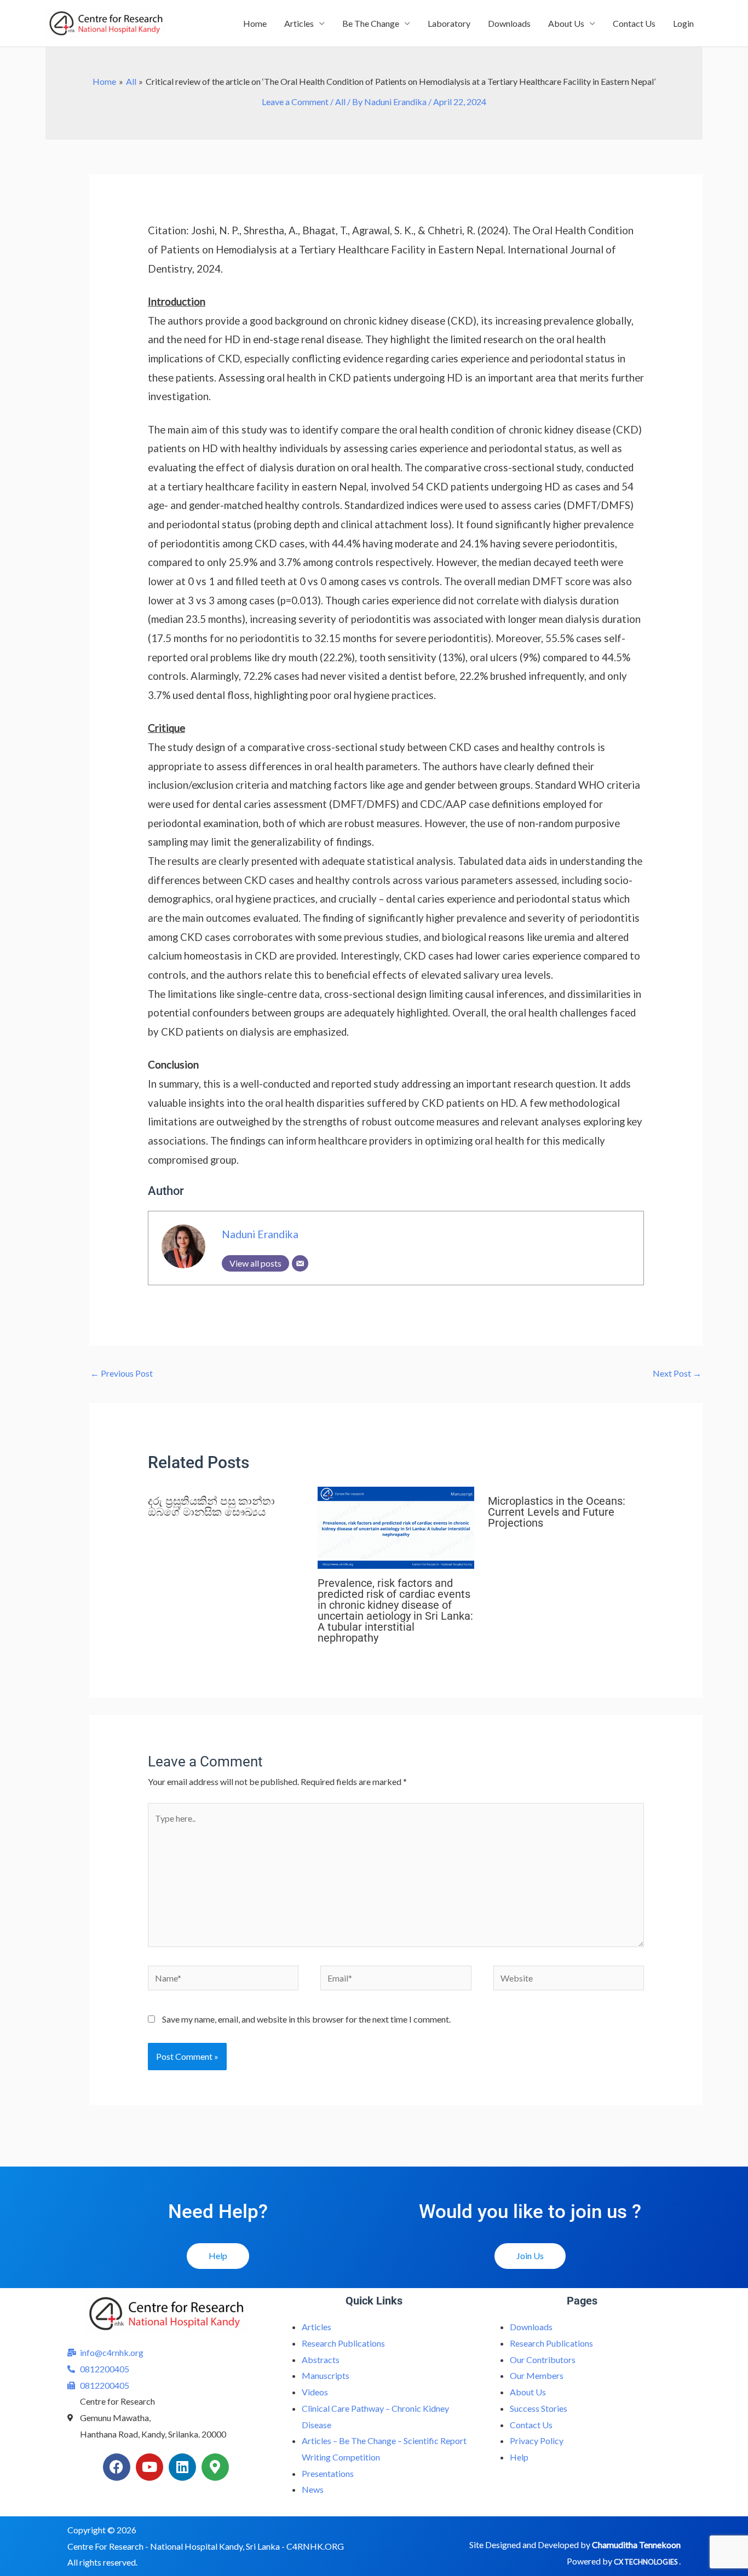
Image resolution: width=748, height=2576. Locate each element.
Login (683, 23)
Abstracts (321, 2360)
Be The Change (371, 23)
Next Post (677, 1373)
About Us (566, 23)
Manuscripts (326, 2375)
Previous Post (122, 1373)
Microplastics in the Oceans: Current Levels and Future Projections (557, 1512)
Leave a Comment (295, 102)
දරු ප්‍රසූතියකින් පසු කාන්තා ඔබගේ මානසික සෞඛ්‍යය (211, 1506)
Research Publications (343, 2343)
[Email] (300, 1263)
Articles (299, 23)
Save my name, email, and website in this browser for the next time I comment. (306, 2019)
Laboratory (449, 23)
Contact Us (634, 23)
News (313, 2489)
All (340, 102)
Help (519, 2457)
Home (255, 23)
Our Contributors (543, 2360)
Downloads (509, 23)
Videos (315, 2392)
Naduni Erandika (260, 1234)
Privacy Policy (537, 2441)
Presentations (328, 2473)
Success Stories (539, 2408)
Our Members (537, 2375)
